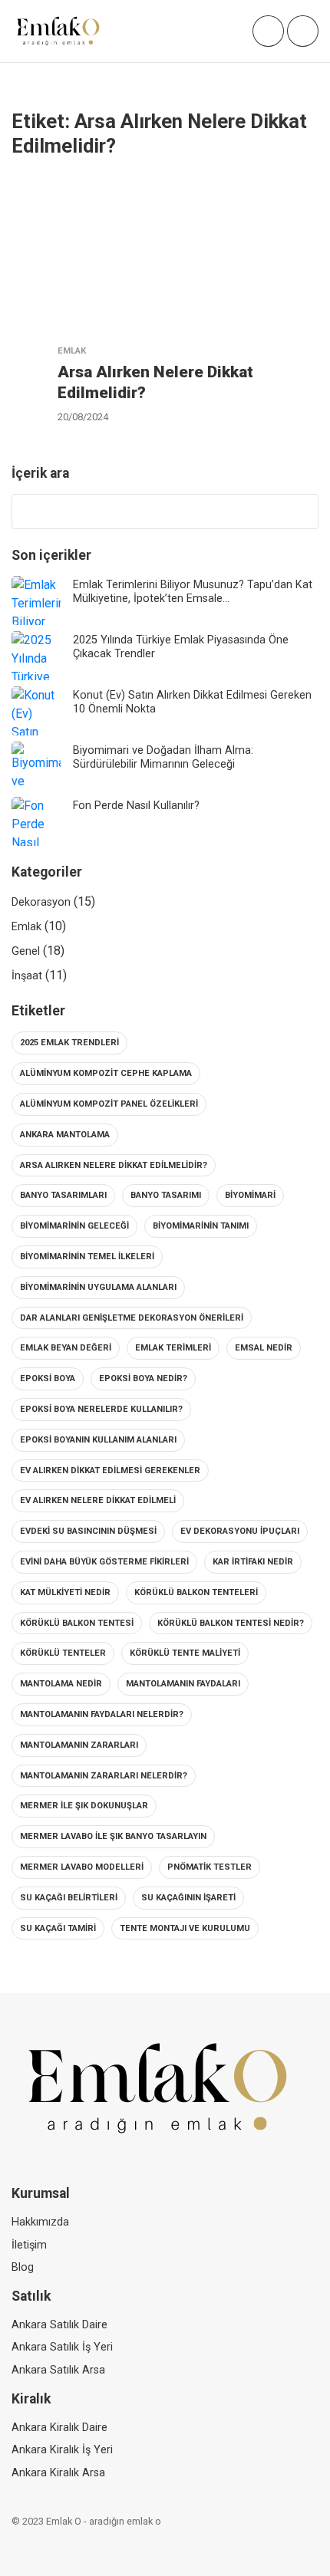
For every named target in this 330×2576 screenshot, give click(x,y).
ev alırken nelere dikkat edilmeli (98, 1500)
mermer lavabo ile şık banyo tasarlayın (113, 1836)
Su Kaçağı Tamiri (58, 1928)
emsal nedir (264, 1348)
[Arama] (299, 512)
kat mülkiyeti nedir (65, 1592)
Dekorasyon (41, 902)
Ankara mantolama (65, 1135)
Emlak (26, 927)
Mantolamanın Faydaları (183, 1684)
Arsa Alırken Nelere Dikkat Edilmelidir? (114, 1165)
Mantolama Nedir (61, 1684)
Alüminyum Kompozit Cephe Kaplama (106, 1073)
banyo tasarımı (166, 1195)
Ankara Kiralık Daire (59, 2428)
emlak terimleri (173, 1348)
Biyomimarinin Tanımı (201, 1226)
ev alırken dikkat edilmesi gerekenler (110, 1471)
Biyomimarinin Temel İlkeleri (87, 1257)
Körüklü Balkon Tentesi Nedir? (231, 1623)
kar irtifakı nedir (253, 1562)
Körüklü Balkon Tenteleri (196, 1592)
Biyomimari (250, 1195)
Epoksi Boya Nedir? (143, 1378)
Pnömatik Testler (210, 1867)
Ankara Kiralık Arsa (58, 2473)
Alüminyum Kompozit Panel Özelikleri (109, 1104)
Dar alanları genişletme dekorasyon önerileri (132, 1318)
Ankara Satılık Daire (59, 2325)
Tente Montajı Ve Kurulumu (185, 1928)
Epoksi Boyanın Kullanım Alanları (98, 1440)
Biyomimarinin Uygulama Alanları (98, 1287)
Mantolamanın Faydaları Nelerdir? (102, 1714)
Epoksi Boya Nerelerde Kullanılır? (101, 1409)
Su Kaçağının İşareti (188, 1898)
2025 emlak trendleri (69, 1043)
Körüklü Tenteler (63, 1653)
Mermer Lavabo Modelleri (82, 1867)
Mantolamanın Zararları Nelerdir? (104, 1776)
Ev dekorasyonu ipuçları (240, 1531)
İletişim (29, 2245)
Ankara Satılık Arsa (58, 2370)
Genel (26, 951)
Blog (23, 2267)
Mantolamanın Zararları (79, 1745)
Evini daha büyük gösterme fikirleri (104, 1562)
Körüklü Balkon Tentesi (77, 1623)
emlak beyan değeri (66, 1348)
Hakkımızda (40, 2222)
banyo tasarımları (63, 1195)
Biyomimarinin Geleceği (74, 1226)
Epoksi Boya (48, 1378)
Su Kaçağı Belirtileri (69, 1898)
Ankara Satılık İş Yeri (62, 2347)
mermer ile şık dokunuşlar (84, 1806)
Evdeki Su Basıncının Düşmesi (88, 1531)
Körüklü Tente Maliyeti (185, 1653)
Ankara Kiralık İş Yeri (62, 2450)
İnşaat (27, 976)
